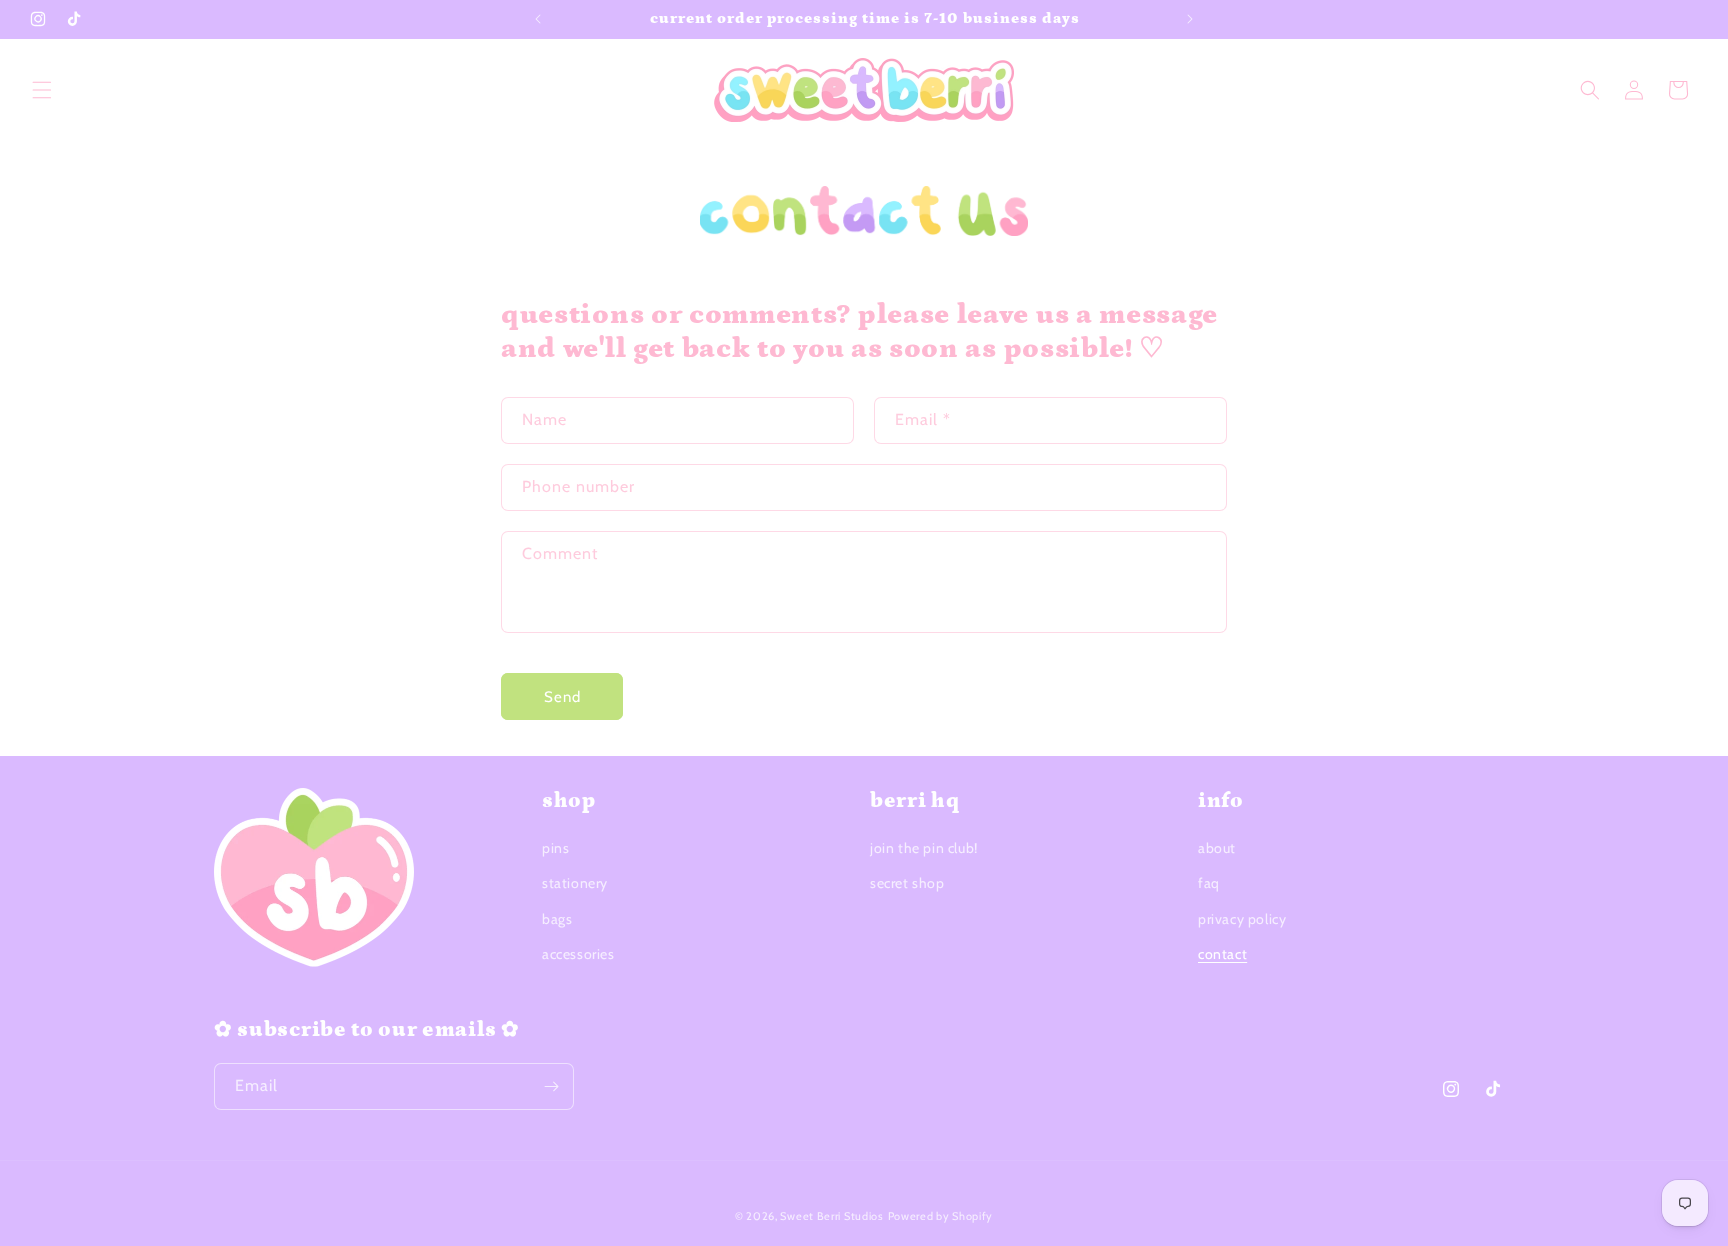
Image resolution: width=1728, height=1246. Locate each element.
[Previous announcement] (538, 19)
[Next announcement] (1190, 19)
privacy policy (1242, 919)
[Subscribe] (551, 1086)
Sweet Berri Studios (831, 1216)
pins (555, 848)
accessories (578, 954)
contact (1222, 954)
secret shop (907, 883)
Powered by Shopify (941, 1216)
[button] (42, 90)
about (1217, 848)
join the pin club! (924, 848)
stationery (575, 883)
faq (1209, 883)
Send (562, 697)
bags (557, 919)
